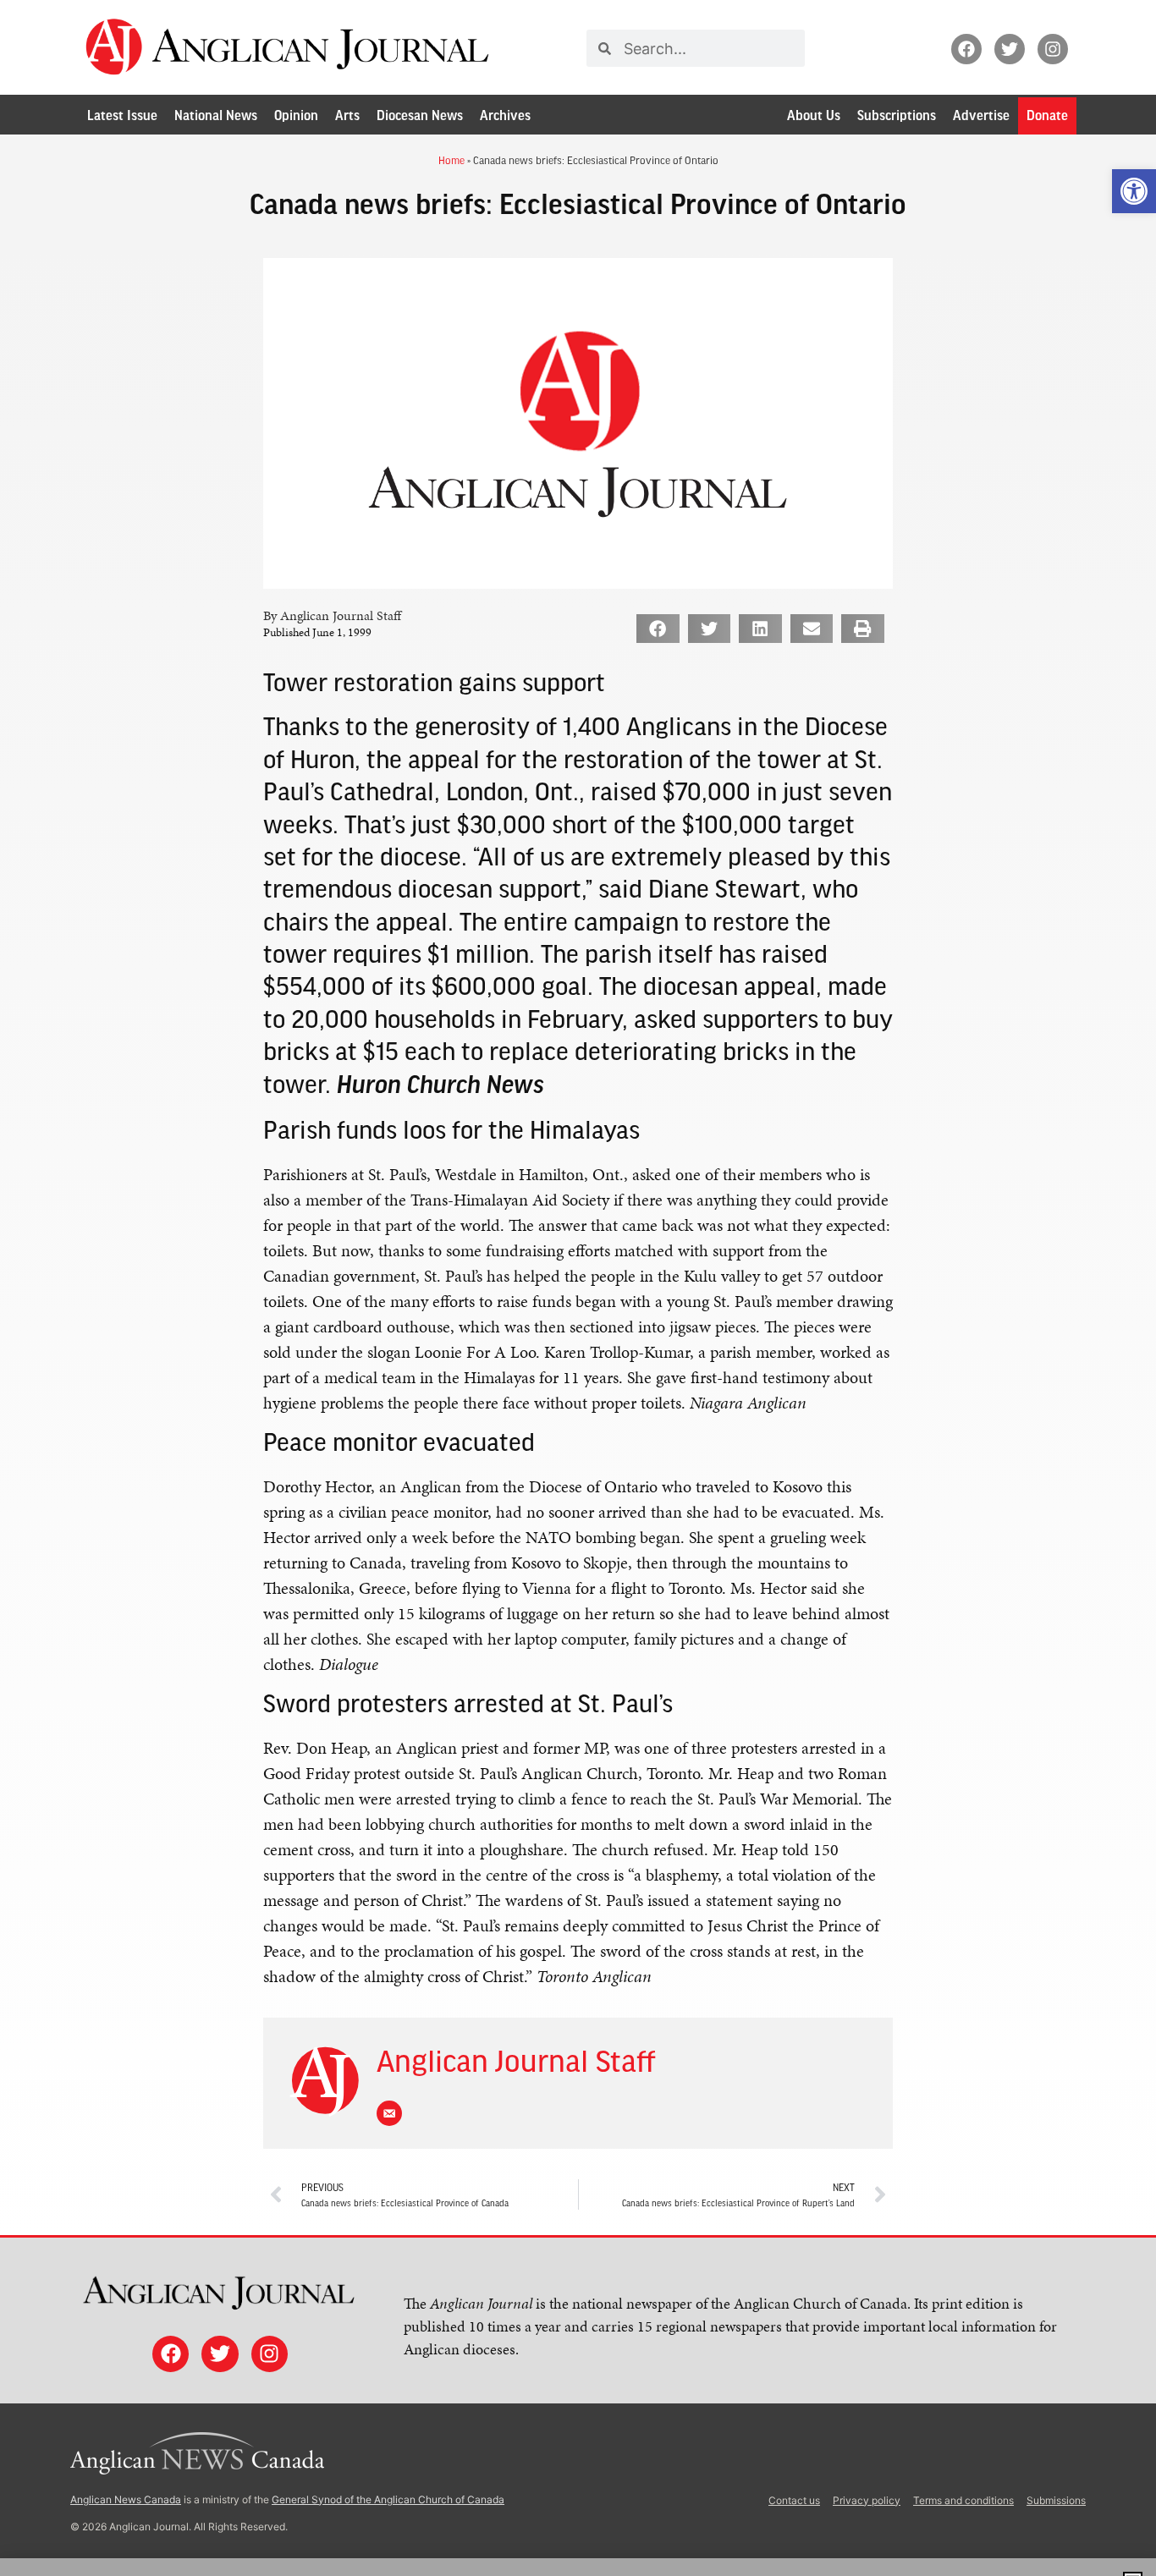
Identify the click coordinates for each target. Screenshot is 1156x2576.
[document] (578, 1288)
